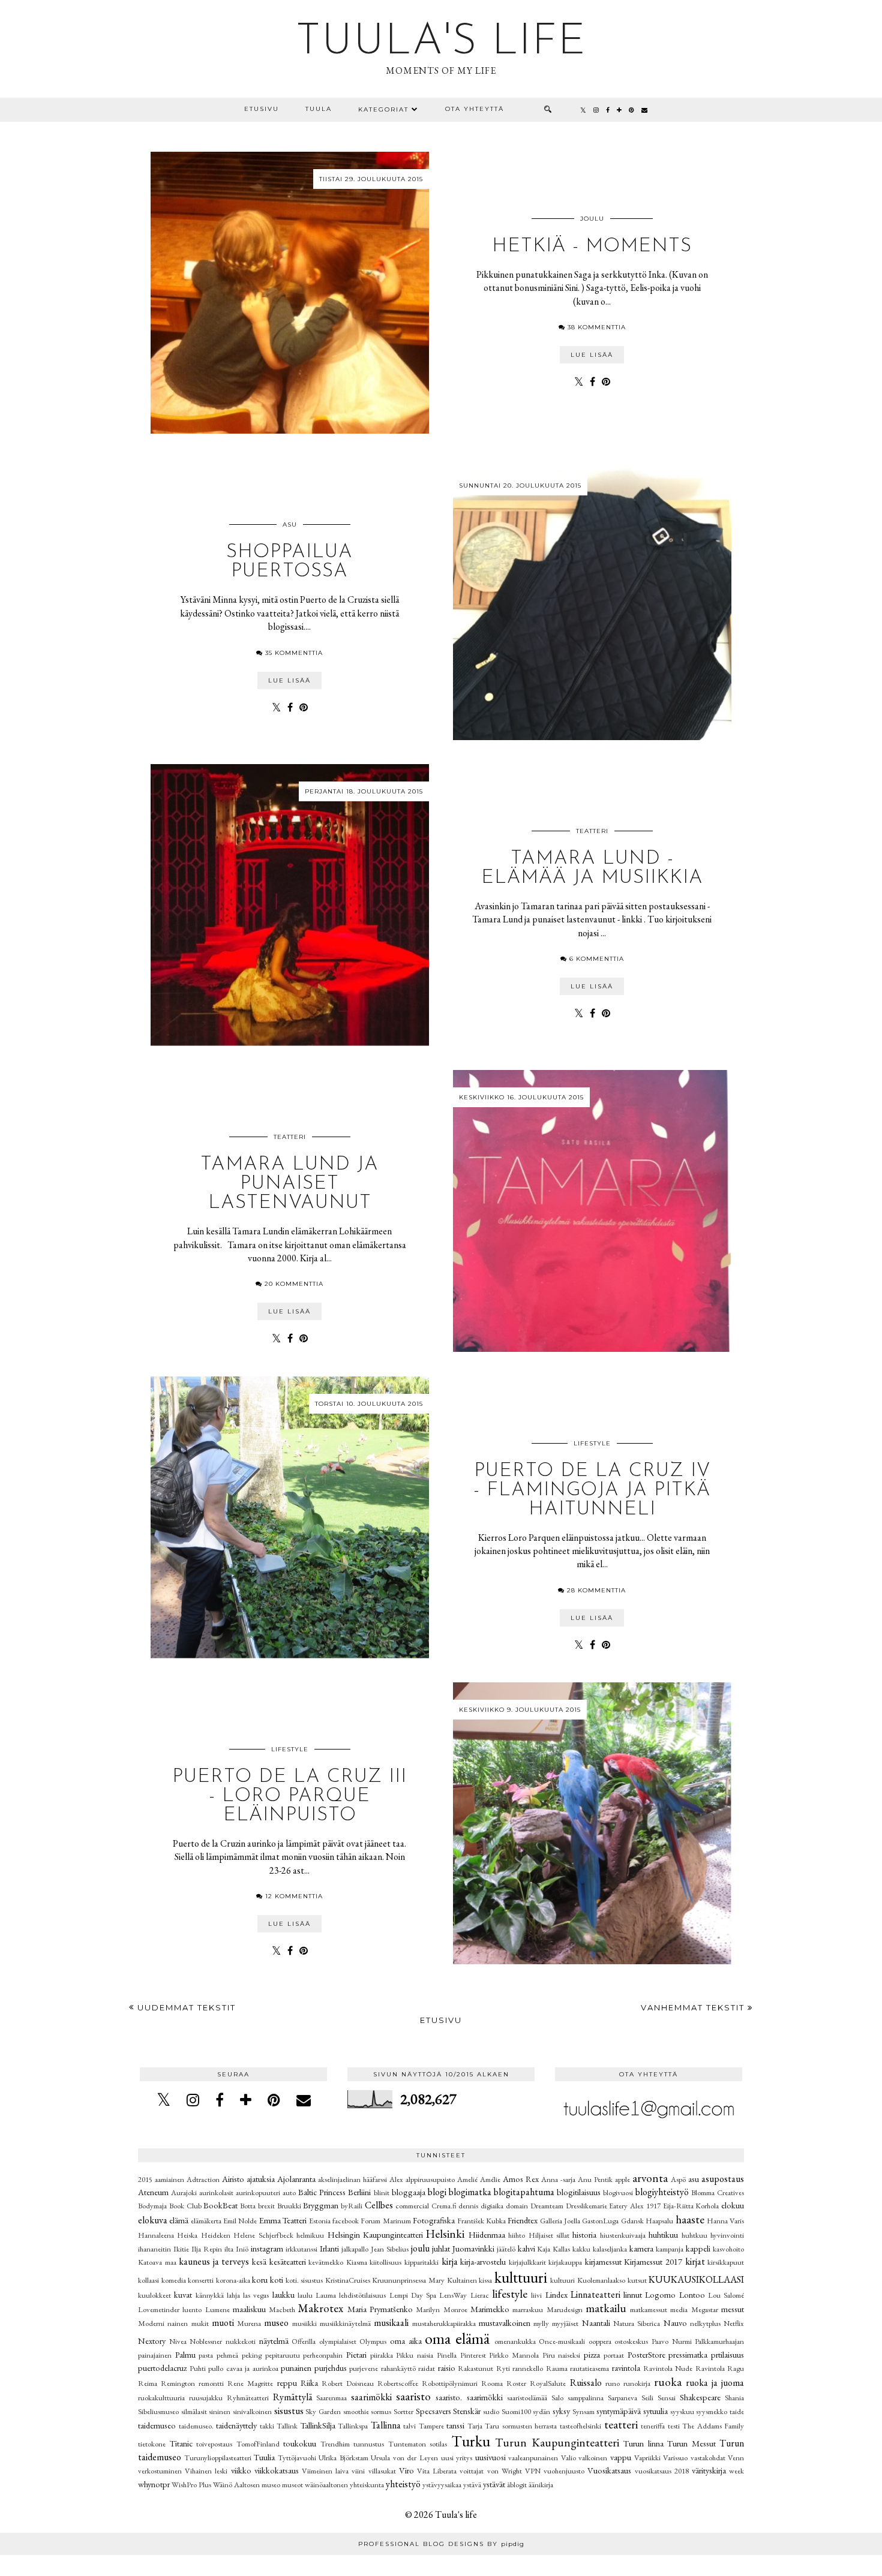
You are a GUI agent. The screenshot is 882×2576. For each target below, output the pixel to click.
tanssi (455, 2425)
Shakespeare (700, 2397)
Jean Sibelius (390, 2249)
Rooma (492, 2383)
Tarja (475, 2426)
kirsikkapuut (726, 2262)
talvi (409, 2426)
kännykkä (210, 2295)
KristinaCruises (348, 2280)
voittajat (472, 2471)
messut (733, 2309)
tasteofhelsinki (580, 2426)
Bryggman (321, 2205)
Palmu (185, 2354)
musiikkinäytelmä (345, 2323)
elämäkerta (206, 2221)
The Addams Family (713, 2426)
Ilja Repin (207, 2249)
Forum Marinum (385, 2221)
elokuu (733, 2205)
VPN (533, 2471)
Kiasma (357, 2262)
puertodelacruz (162, 2368)
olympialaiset (338, 2341)
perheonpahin (323, 2355)
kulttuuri (521, 2277)
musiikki (304, 2323)
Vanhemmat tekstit (694, 2007)
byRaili (352, 2206)
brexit (266, 2206)
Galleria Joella (560, 2221)
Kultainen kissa (470, 2280)
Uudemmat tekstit (185, 2007)
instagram (267, 2248)
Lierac (480, 2295)
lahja (233, 2295)
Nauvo (675, 2323)
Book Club (185, 2206)
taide (737, 2411)
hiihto (517, 2235)
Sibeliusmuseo (158, 2411)
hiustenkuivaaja (623, 2235)
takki (267, 2426)
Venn (736, 2458)
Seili (647, 2398)
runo (613, 2383)
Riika (309, 2383)
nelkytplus (705, 2323)
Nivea (178, 2341)
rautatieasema (589, 2368)
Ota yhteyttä (475, 109)
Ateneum (153, 2192)
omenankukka (515, 2341)
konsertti (201, 2280)
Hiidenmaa (487, 2234)
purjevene (364, 2368)
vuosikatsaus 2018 (662, 2471)
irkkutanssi (301, 2249)
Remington (178, 2383)
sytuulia (655, 2411)
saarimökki (371, 2397)
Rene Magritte (250, 2383)
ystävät (494, 2484)
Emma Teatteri (283, 2220)
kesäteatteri (288, 2261)
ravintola (626, 2368)
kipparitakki (421, 2262)
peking (252, 2355)
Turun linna (643, 2443)
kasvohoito (728, 2249)
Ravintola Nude (668, 2368)
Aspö (678, 2179)
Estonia (320, 2221)
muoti (223, 2323)
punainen (296, 2368)
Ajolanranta (296, 2179)
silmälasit (194, 2411)
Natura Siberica (637, 2323)
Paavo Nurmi (672, 2341)
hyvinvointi (727, 2235)
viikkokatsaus (277, 2470)
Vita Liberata (437, 2471)
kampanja (670, 2249)
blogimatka (470, 2192)
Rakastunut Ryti (484, 2368)
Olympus (373, 2341)
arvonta (650, 2178)
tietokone (152, 2444)
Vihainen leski (206, 2471)
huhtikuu (663, 2234)
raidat (427, 2368)
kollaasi (148, 2280)
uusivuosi (490, 2457)
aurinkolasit (216, 2192)
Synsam (583, 2411)
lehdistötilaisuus (362, 2295)
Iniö (242, 2249)
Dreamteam (547, 2206)
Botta (248, 2206)
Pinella (447, 2355)
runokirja (637, 2383)
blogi (437, 2192)
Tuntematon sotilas (418, 2444)
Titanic (181, 2443)
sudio (491, 2411)
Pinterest (473, 2355)
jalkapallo (355, 2249)
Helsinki (445, 2234)
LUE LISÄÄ (592, 355)
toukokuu (300, 2443)
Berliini (359, 2192)
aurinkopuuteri (258, 2192)
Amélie (490, 2179)
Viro (406, 2470)
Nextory (152, 2341)
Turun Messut (691, 2443)
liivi (536, 2295)
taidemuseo (157, 2425)
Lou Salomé (726, 2295)
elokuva (153, 2220)
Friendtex (523, 2220)
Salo (557, 2398)
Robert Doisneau (348, 2383)
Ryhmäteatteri (248, 2398)
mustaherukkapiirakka (444, 2323)
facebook (346, 2221)
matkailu (606, 2308)
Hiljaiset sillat (549, 2235)
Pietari (356, 2354)
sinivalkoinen (252, 2411)
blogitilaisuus (579, 2192)
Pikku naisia (415, 2355)
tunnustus (369, 2444)
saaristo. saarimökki (469, 2397)
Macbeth (282, 2309)
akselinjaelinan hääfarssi (352, 2179)
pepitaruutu (283, 2355)
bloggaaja (409, 2192)
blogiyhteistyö (662, 2192)
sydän (541, 2411)
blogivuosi (618, 2192)
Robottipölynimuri (450, 2383)
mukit (200, 2323)
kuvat (183, 2294)
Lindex (556, 2294)
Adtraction (203, 2179)
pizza (592, 2354)
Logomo (660, 2294)
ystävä (472, 2485)
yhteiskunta (367, 2485)
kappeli (698, 2248)
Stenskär (467, 2411)
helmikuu (310, 2235)
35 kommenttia (294, 653)
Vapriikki (647, 2458)
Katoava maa (157, 2262)
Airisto (233, 2179)
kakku (581, 2249)
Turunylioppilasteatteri (218, 2458)
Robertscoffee (398, 2383)
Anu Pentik (595, 2179)
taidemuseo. (196, 2426)
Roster (516, 2383)
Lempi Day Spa (413, 2295)
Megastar (705, 2309)
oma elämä (457, 2338)
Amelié (467, 2179)
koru (260, 2279)
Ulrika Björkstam (343, 2458)
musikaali (391, 2323)
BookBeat (220, 2205)
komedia (174, 2280)
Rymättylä (292, 2397)
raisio (447, 2368)
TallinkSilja (318, 2425)
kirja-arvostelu (483, 2261)
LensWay (453, 2295)
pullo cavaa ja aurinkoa (243, 2368)
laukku (283, 2294)
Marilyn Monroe (441, 2309)
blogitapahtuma (524, 2192)
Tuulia (264, 2457)
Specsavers (433, 2411)
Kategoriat (383, 109)
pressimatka (688, 2354)
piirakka (382, 2355)
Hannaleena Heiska (168, 2235)
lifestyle (592, 1443)
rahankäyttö (398, 2368)
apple (622, 2179)
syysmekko (712, 2411)
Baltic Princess (322, 2192)
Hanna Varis (725, 2221)
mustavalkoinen (505, 2323)
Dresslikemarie (586, 2206)
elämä (179, 2220)
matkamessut (649, 2309)
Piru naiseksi (562, 2355)
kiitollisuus (385, 2262)
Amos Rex (521, 2179)
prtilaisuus (727, 2354)
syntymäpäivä (619, 2411)
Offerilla (304, 2341)
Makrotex (321, 2308)
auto (289, 2192)
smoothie (356, 2411)
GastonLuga (600, 2221)
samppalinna (586, 2398)
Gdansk (632, 2221)
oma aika (406, 2341)
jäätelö (506, 2249)
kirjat (695, 2261)
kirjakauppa (565, 2262)
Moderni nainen (163, 2323)
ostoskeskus (631, 2341)
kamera (641, 2248)
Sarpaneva (622, 2398)
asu (290, 524)
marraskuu (528, 2309)
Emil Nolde (240, 2221)
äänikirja (541, 2485)
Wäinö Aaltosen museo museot (258, 2485)
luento (192, 2309)
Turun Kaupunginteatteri (557, 2443)
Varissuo (675, 2458)
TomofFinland (258, 2444)
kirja (450, 2261)
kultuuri (562, 2280)
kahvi (526, 2248)
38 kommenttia (597, 327)
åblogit (517, 2485)
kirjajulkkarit (527, 2262)
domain (517, 2206)
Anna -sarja (558, 2179)
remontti (211, 2383)
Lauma (326, 2295)
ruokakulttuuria (161, 2398)
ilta (229, 2249)
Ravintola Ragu (720, 2368)
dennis (468, 2206)
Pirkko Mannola (514, 2355)
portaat (614, 2355)
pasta (206, 2355)
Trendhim (335, 2444)
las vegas (256, 2295)
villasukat (382, 2471)
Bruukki (289, 2206)
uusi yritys (457, 2458)
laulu (305, 2295)
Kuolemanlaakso (601, 2280)
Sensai (667, 2398)
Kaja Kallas (553, 2249)
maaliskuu (249, 2309)
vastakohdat (708, 2458)
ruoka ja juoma (715, 2383)
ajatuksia (261, 2179)
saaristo (413, 2396)
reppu (287, 2383)
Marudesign (565, 2309)
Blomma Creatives (718, 2192)
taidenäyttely (236, 2425)
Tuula (319, 109)
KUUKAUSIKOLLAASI (696, 2279)
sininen (220, 2411)
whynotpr (154, 2484)
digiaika (492, 2206)
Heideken (216, 2235)
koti (277, 2279)
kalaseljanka (610, 2249)
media (679, 2309)
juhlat (441, 2248)
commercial (412, 2206)
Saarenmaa (331, 2398)
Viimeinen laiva (325, 2471)
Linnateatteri (595, 2294)
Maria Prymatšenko (380, 2309)
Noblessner (206, 2341)
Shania (734, 2398)
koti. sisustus (304, 2280)
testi (674, 2426)
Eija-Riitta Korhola (691, 2206)
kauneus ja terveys (214, 2261)
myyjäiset (565, 2323)
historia (584, 2234)
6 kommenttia (597, 959)
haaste (690, 2219)
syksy (561, 2411)
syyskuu (682, 2411)
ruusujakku (206, 2398)
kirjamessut (603, 2261)
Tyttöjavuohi (297, 2458)
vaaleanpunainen (533, 2458)
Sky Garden (323, 2411)
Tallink (287, 2426)
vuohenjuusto (564, 2471)
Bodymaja (152, 2206)
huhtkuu (694, 2235)
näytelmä (274, 2341)
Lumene (217, 2309)
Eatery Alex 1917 (635, 2206)
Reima (148, 2383)
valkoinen (593, 2458)
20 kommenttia (294, 1284)
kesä (259, 2261)
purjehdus (331, 2368)
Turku (471, 2441)
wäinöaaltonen (326, 2485)
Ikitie (181, 2249)
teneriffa (653, 2426)
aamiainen (169, 2179)
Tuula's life (441, 43)
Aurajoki (184, 2192)
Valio (568, 2458)
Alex (396, 2179)
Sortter (403, 2411)
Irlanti (329, 2248)
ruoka (668, 2382)
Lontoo (692, 2294)
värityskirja (709, 2470)
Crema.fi (444, 2206)
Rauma (557, 2368)
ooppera (600, 2341)
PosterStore (646, 2354)
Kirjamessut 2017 (653, 2261)
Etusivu (262, 109)
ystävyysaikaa (442, 2485)
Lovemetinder (159, 2309)
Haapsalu (659, 2221)
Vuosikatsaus (609, 2470)
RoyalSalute (548, 2383)
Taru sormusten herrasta (521, 2426)
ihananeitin (154, 2249)
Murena (249, 2323)
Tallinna (386, 2425)
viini (358, 2471)
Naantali (596, 2323)
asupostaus (723, 2179)
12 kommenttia (294, 1896)
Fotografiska (434, 2220)
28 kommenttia (596, 1590)
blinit (382, 2192)
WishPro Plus (191, 2485)
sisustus (289, 2411)
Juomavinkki (473, 2248)
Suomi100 (516, 2411)
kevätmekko (326, 2262)
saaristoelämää (527, 2398)
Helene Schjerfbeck (263, 2235)
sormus (381, 2411)
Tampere (431, 2426)
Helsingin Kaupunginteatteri (375, 2234)
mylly (541, 2323)
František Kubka (481, 2221)
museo (276, 2323)
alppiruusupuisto (430, 2179)
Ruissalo (586, 2383)
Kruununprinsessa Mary (408, 2280)
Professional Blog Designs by (441, 2544)
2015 (145, 2179)
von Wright (505, 2471)
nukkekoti (241, 2341)
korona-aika (233, 2280)
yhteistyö (403, 2484)
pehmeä (227, 2355)
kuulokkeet (154, 2295)
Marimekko (490, 2309)
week (736, 2471)
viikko (241, 2470)
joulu (592, 219)
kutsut (637, 2280)
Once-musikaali (562, 2341)
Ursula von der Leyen (404, 2458)
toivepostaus (214, 2444)
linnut (633, 2294)
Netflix (734, 2323)
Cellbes (379, 2205)
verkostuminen (160, 2471)
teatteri (592, 831)
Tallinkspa (353, 2426)
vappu (621, 2457)
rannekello (528, 2368)
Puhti (198, 2368)
